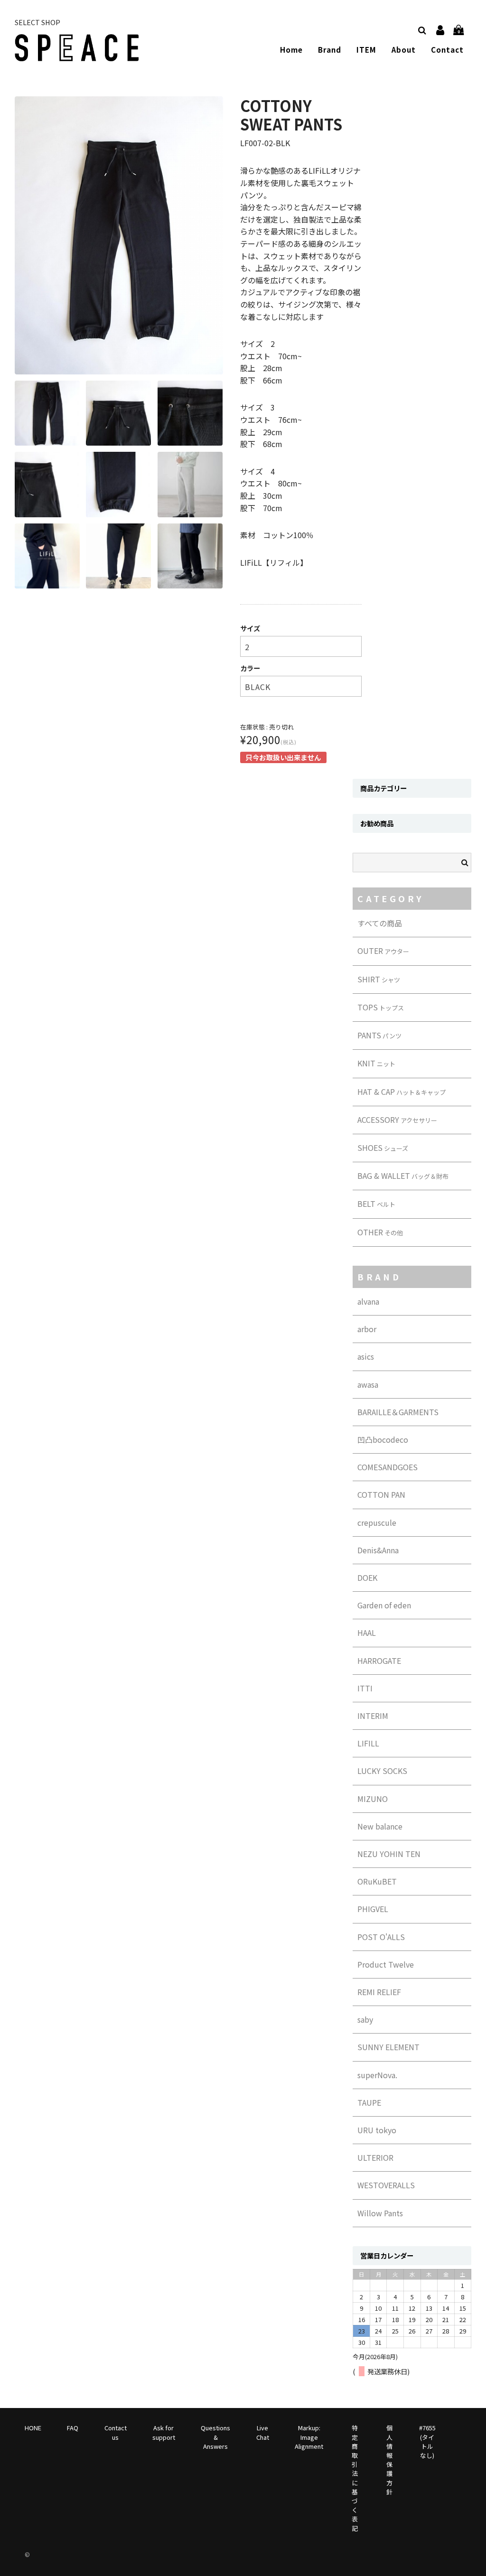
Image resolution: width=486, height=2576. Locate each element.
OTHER (380, 1232)
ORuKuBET (377, 1881)
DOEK (367, 1577)
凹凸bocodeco (383, 1439)
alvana (368, 1301)
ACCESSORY (397, 1120)
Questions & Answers (215, 2437)
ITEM (366, 49)
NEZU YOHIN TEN (389, 1854)
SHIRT (379, 979)
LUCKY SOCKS (382, 1771)
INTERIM (373, 1716)
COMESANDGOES (388, 1467)
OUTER (383, 951)
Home (291, 49)
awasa (368, 1384)
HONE (33, 2428)
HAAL (367, 1633)
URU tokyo (377, 2130)
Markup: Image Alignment (309, 2437)
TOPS (381, 1007)
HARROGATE (379, 1661)
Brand (330, 49)
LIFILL (368, 1743)
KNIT (376, 1063)
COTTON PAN (381, 1494)
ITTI (365, 1688)
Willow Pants (380, 2213)
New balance (380, 1826)
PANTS (379, 1035)
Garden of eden (384, 1605)
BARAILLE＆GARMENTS (398, 1412)
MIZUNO (373, 1799)
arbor (367, 1329)
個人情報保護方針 (389, 2459)
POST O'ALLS (381, 1937)
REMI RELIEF (379, 1992)
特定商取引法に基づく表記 (355, 2478)
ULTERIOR (375, 2157)
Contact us (116, 2432)
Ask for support (164, 2432)
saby (365, 2019)
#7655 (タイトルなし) (427, 2441)
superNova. (377, 2075)
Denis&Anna (378, 1550)
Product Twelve (386, 1964)
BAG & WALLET (403, 1176)
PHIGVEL (373, 1909)
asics (366, 1356)
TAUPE (369, 2102)
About (404, 49)
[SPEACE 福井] (77, 55)
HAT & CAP (402, 1092)
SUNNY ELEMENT (388, 2047)
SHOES (383, 1148)
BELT (376, 1204)
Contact (447, 49)
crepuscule (377, 1522)
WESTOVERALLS (386, 2185)
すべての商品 (380, 923)
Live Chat (263, 2432)
